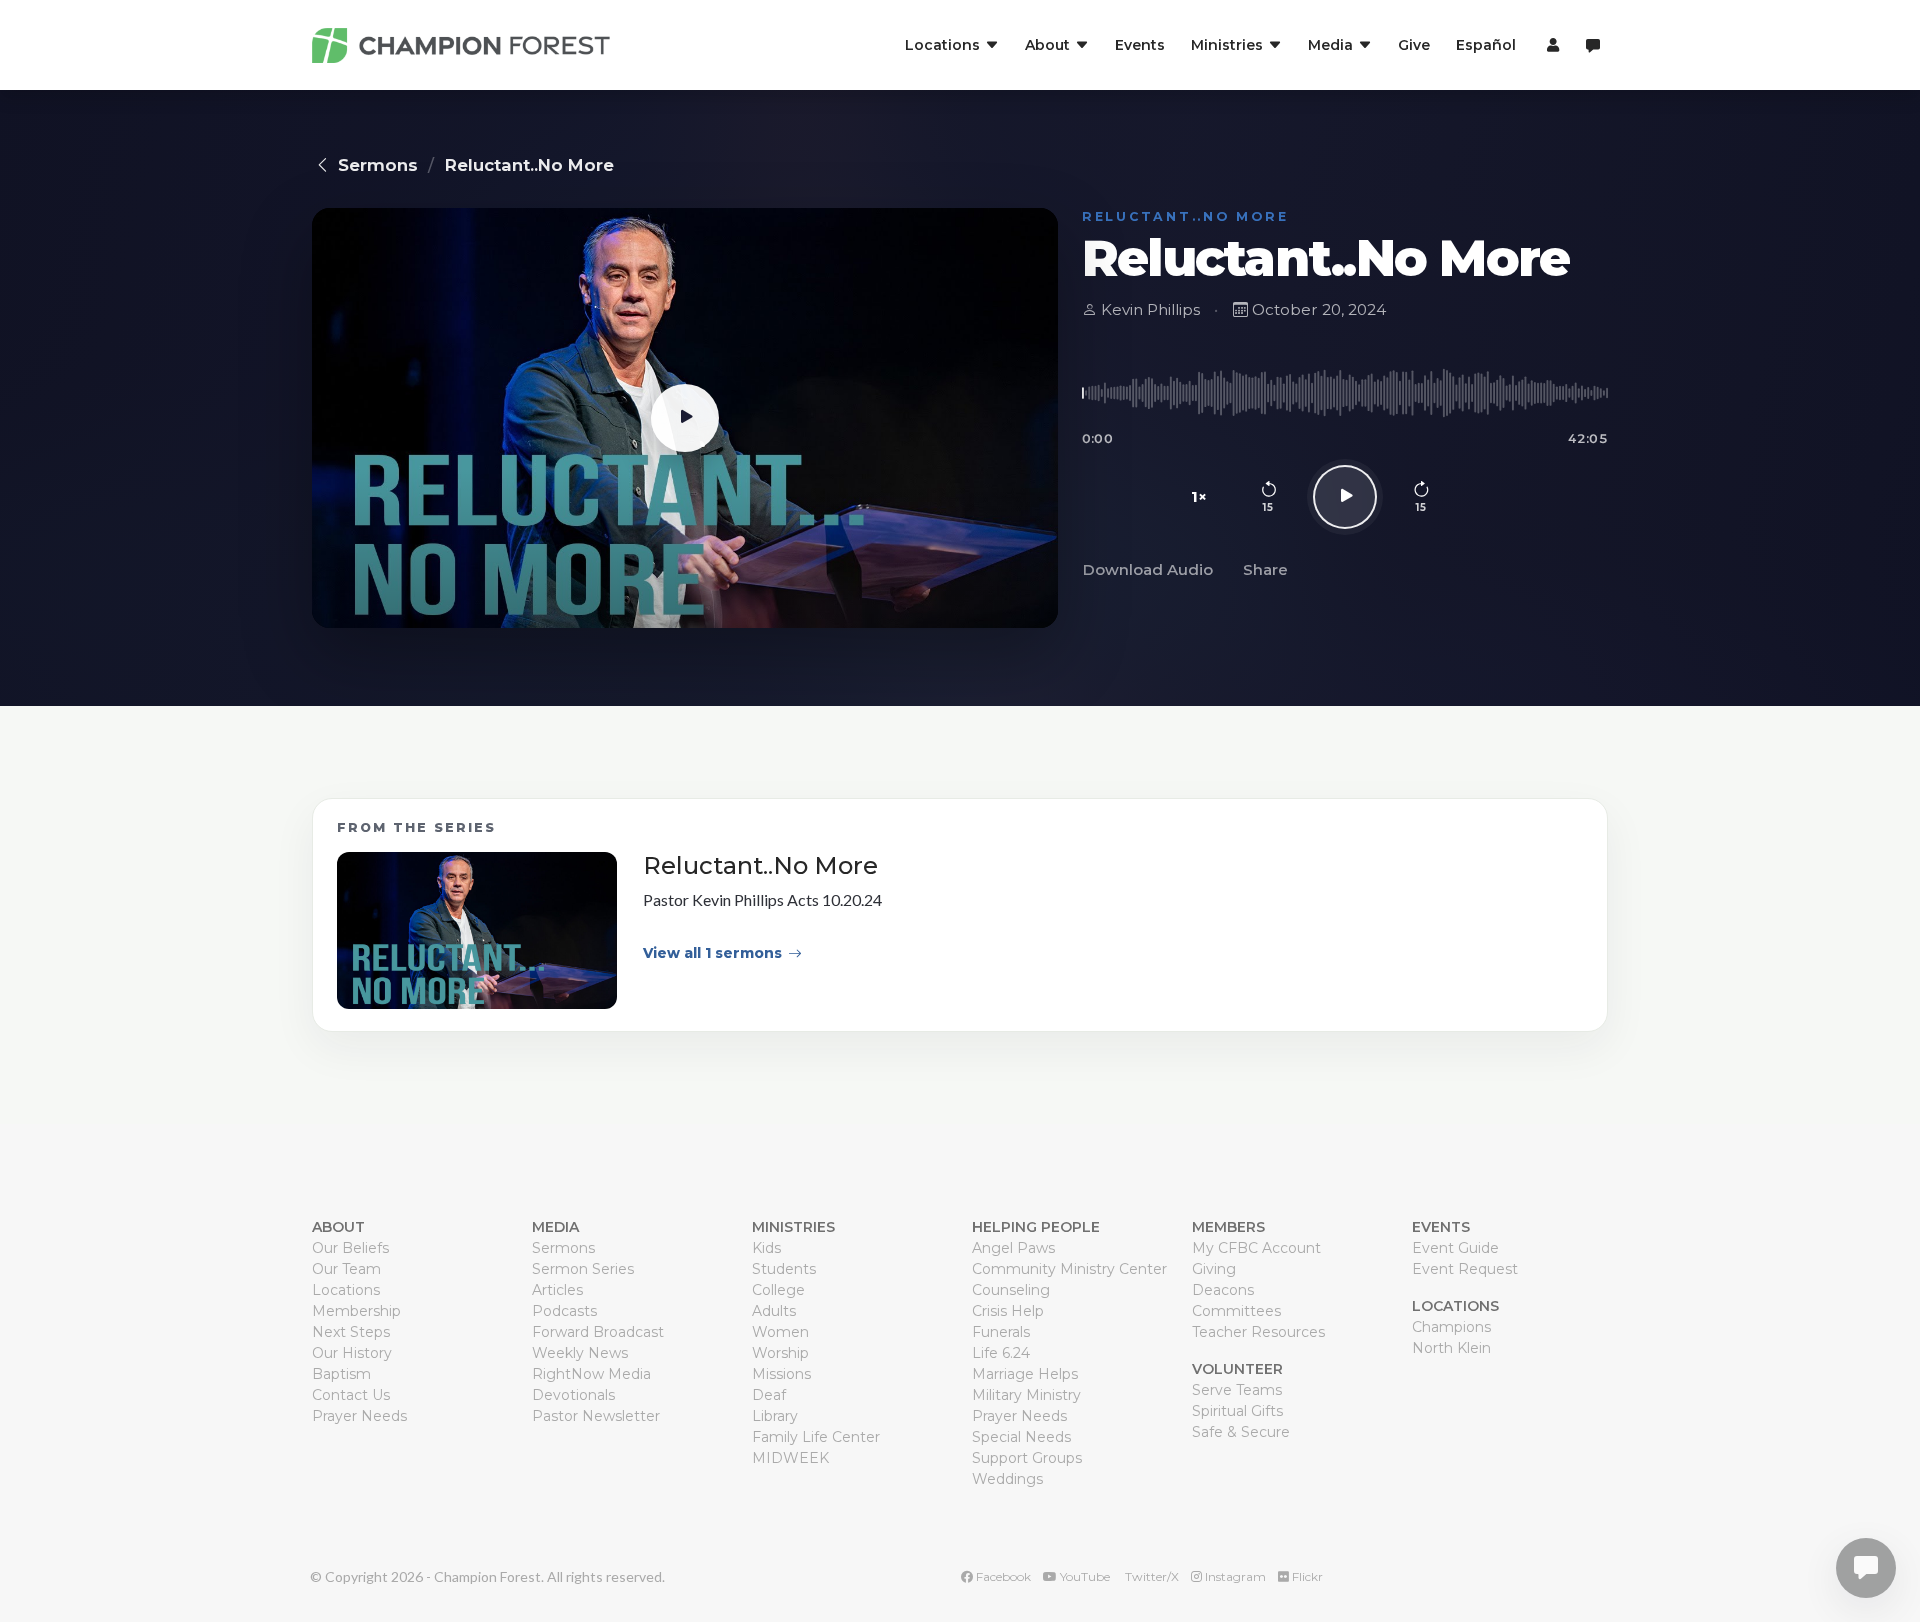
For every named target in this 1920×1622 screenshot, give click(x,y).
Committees (1236, 1311)
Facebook (1002, 1576)
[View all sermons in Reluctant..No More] (477, 931)
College (778, 1290)
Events (1140, 45)
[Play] (1345, 497)
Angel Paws (1013, 1248)
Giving (1214, 1269)
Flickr (1306, 1576)
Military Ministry (1026, 1395)
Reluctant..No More (529, 165)
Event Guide (1455, 1248)
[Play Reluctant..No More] (685, 418)
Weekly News (580, 1353)
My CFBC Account (1256, 1248)
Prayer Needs (359, 1416)
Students (784, 1269)
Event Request (1465, 1269)
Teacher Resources (1258, 1332)
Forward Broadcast (598, 1332)
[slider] (1345, 393)
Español (1486, 45)
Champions (1451, 1327)
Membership (356, 1311)
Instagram (1234, 1576)
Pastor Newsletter (596, 1416)
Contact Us (351, 1395)
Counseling (1011, 1290)
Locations (346, 1290)
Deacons (1223, 1290)
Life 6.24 (1001, 1353)
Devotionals (573, 1395)
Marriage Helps (1025, 1374)
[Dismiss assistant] (1891, 1537)
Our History (352, 1353)
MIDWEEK (790, 1458)
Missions (781, 1374)
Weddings (1007, 1479)
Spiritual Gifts (1237, 1411)
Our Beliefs (350, 1248)
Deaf (769, 1395)
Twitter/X (1150, 1576)
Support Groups (1027, 1458)
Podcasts (564, 1311)
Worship (780, 1353)
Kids (766, 1248)
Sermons (378, 165)
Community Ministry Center (1069, 1269)
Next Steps (351, 1332)
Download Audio (1147, 569)
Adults (774, 1311)
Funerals (1001, 1332)
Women (780, 1332)
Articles (557, 1290)
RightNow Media (591, 1374)
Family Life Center (816, 1437)
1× (1199, 496)
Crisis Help (1008, 1311)
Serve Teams (1237, 1390)
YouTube (1083, 1576)
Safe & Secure (1241, 1432)
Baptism (341, 1374)
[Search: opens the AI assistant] (1593, 45)
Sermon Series (583, 1269)
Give (1414, 45)
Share (1265, 569)
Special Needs (1021, 1437)
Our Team (346, 1269)
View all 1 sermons (712, 953)
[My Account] (1550, 45)
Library (775, 1416)
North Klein (1451, 1348)
